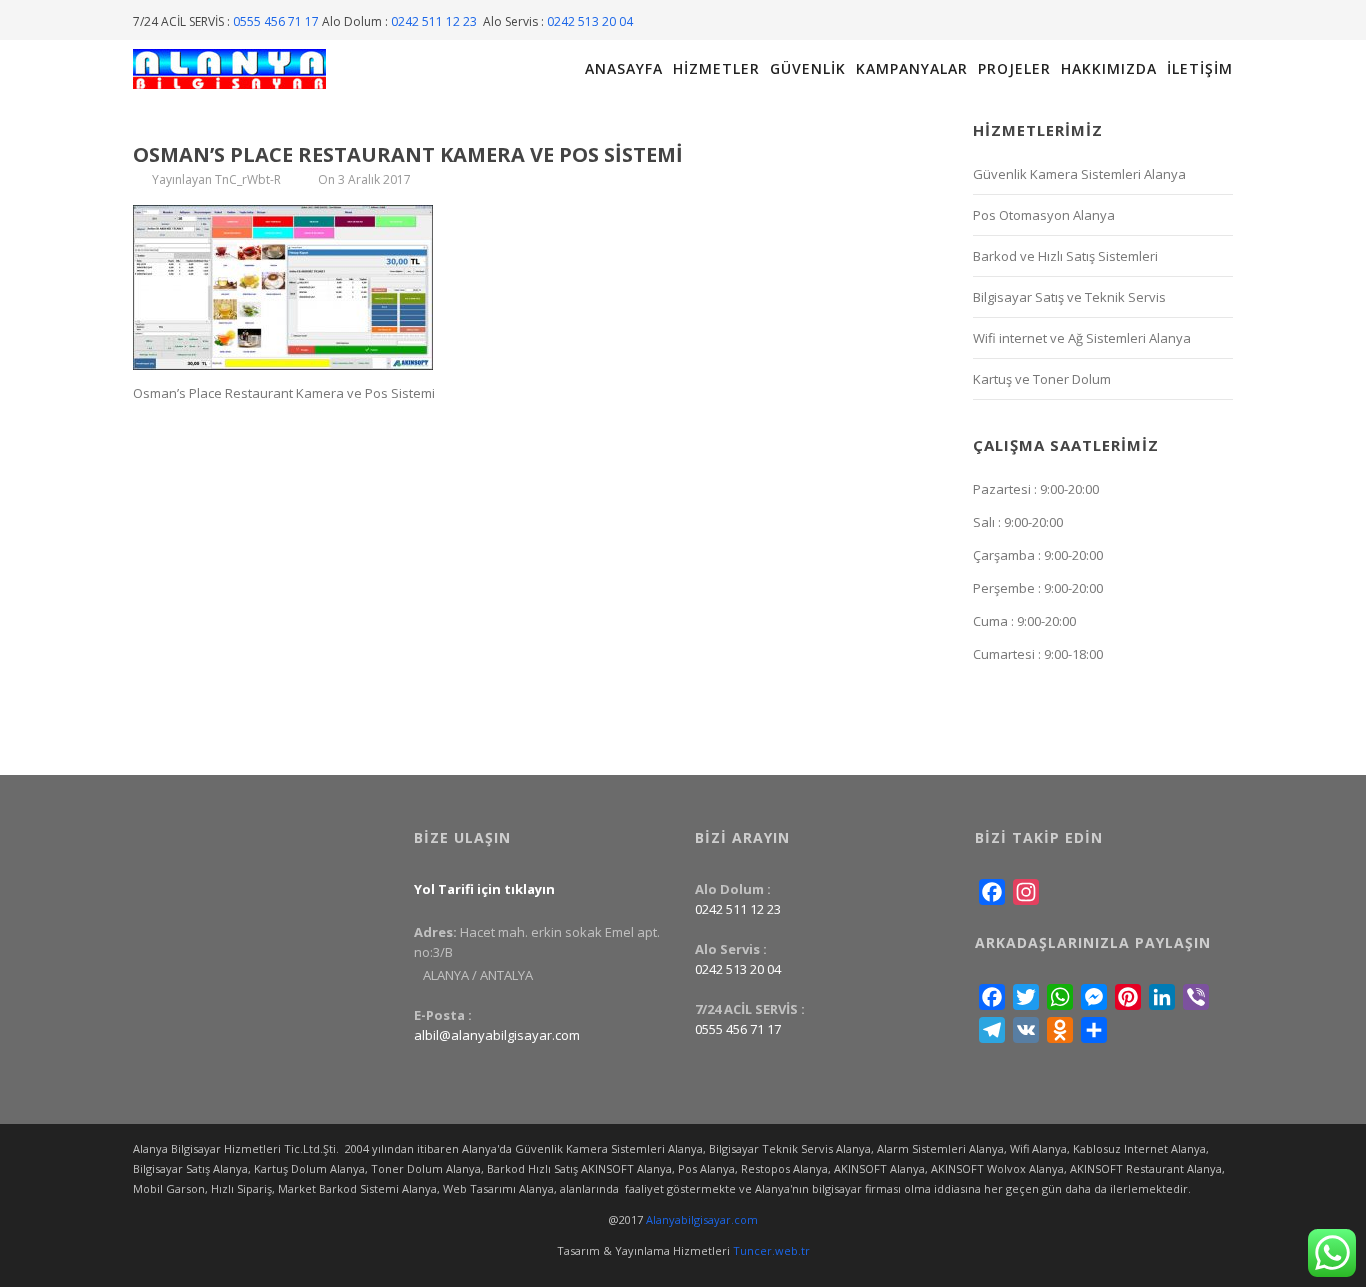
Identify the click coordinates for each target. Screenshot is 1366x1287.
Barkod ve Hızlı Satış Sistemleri (1065, 256)
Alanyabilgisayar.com (702, 1219)
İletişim (1200, 69)
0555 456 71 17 (276, 21)
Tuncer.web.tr (771, 1250)
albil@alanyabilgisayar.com (497, 1035)
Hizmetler (716, 69)
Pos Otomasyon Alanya (1044, 215)
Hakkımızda (1109, 69)
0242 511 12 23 (435, 21)
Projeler (1014, 69)
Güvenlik (808, 69)
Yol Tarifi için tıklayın (484, 889)
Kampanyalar (912, 69)
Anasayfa (624, 69)
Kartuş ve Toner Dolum (1042, 379)
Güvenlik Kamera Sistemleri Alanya (1079, 174)
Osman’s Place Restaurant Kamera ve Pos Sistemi (408, 154)
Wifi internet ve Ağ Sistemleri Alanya (1082, 338)
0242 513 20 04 (590, 21)
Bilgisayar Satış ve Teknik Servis (1069, 297)
